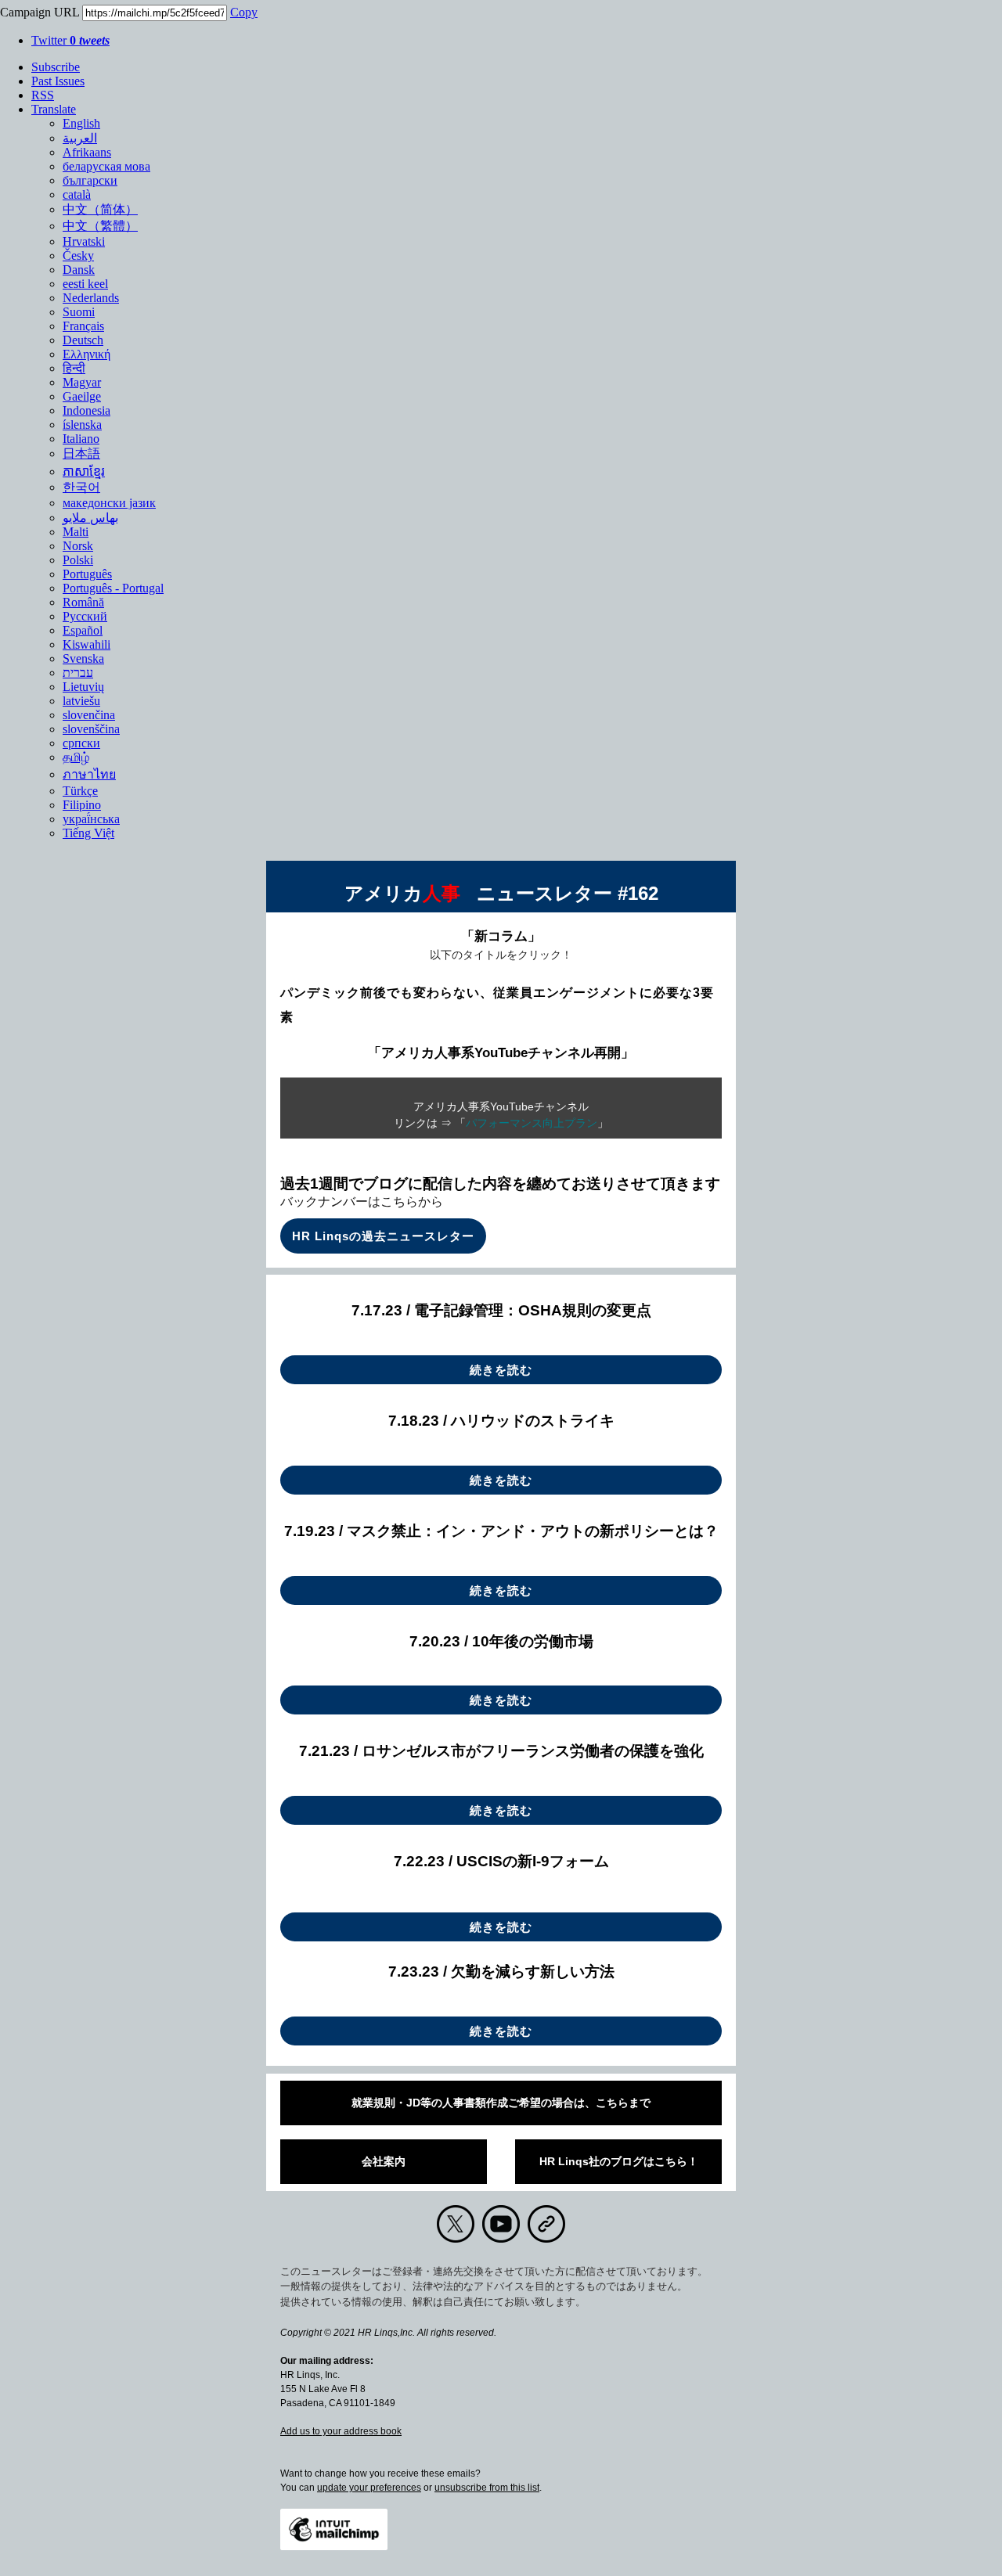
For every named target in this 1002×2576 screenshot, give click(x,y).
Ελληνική (87, 354)
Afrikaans (87, 152)
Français (83, 326)
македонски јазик (109, 503)
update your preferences (369, 2488)
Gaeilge (82, 396)
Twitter (70, 40)
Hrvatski (84, 241)
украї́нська (91, 819)
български (90, 180)
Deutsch (83, 340)
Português (87, 574)
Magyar (82, 382)
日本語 (81, 453)
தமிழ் (76, 757)
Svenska (83, 658)
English (81, 123)
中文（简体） (100, 209)
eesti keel (85, 284)
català (77, 194)
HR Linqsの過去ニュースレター (383, 1236)
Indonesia (87, 410)
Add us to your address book (341, 2431)
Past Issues (58, 81)
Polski (78, 560)
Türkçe (80, 791)
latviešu (81, 701)
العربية (80, 138)
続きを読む (501, 1370)
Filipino (82, 805)
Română (83, 602)
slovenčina (89, 715)
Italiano (81, 439)
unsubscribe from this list (487, 2488)
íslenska (82, 425)
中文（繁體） (100, 226)
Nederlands (91, 298)
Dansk (79, 270)
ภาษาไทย (89, 774)
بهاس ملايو (90, 518)
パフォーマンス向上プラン (532, 1123)
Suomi (79, 312)
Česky (78, 255)
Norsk (78, 546)
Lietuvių (83, 687)
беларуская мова (106, 166)
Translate (54, 109)
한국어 (81, 487)
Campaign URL (40, 12)
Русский (85, 616)
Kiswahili (87, 644)
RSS (43, 95)
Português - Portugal (113, 588)
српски (81, 743)
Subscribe (56, 67)
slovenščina (91, 729)
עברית (78, 673)
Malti (76, 532)
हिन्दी (74, 368)
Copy (244, 12)
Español (83, 630)
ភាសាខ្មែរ (84, 471)
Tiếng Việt (88, 833)
